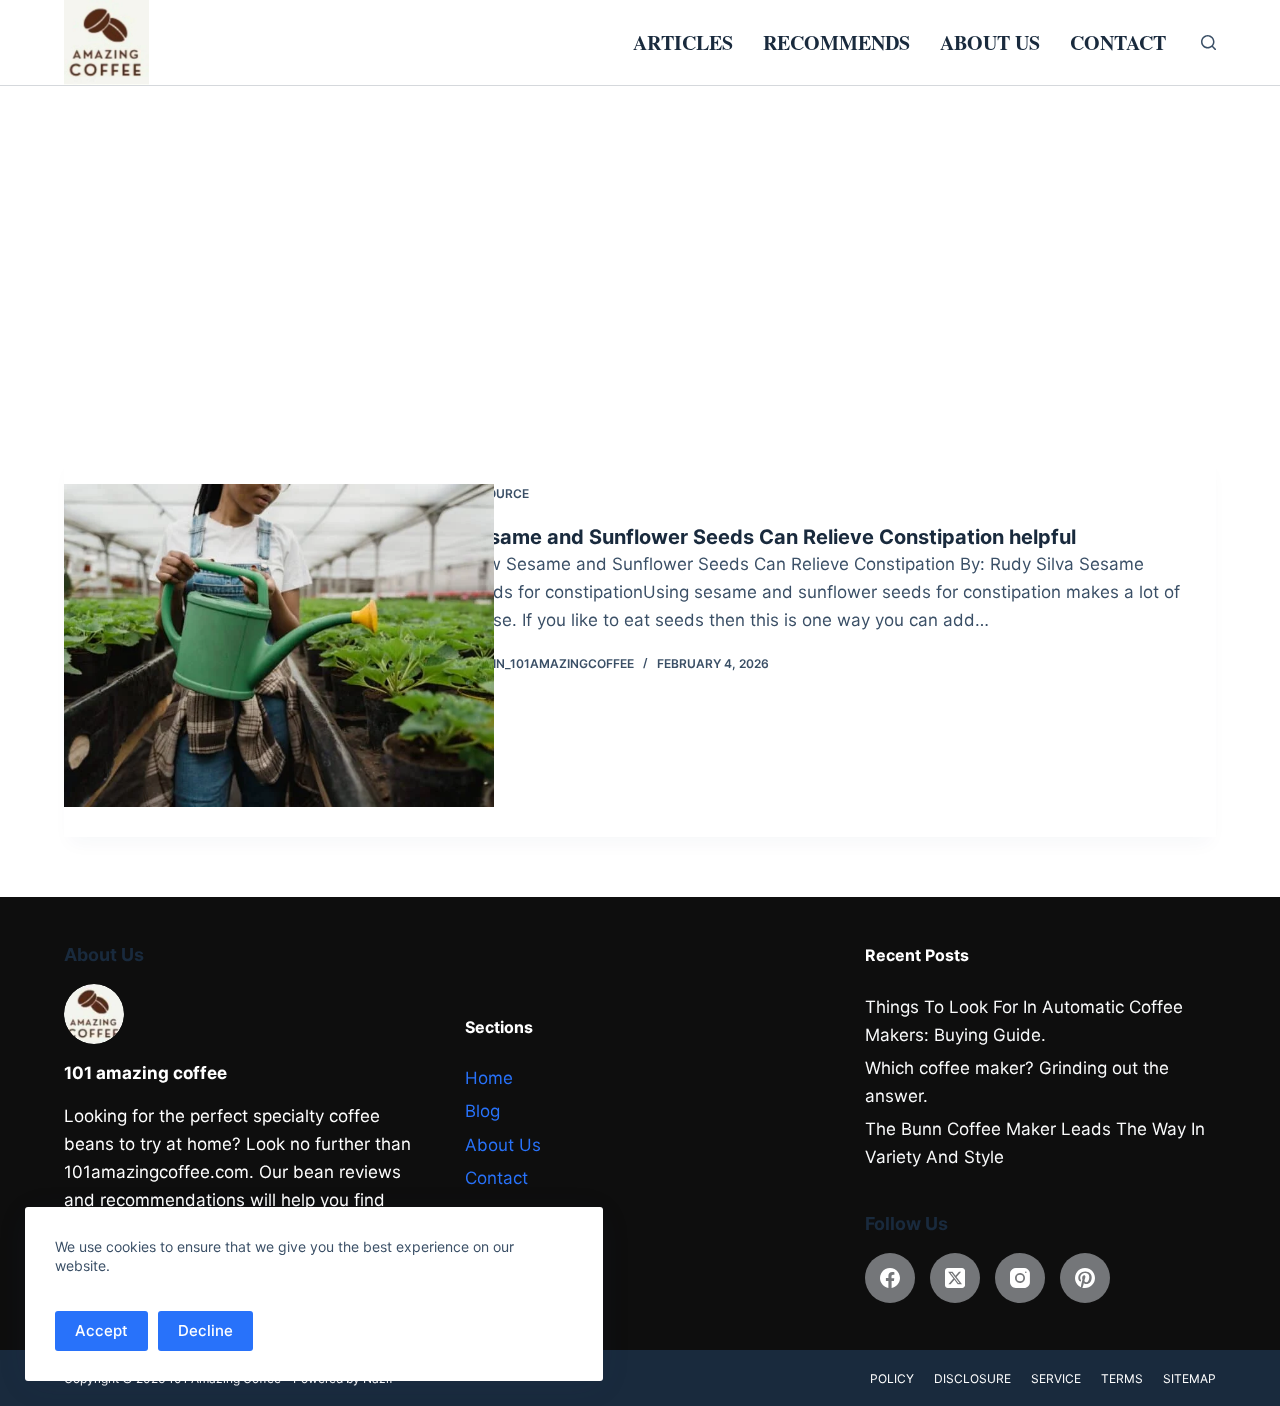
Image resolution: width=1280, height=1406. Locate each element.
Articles (683, 42)
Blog (482, 1111)
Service (1056, 1378)
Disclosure (972, 1378)
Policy (892, 1378)
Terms (1122, 1378)
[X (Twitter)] (955, 1278)
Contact (1118, 42)
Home (489, 1078)
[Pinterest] (1085, 1278)
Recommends (836, 42)
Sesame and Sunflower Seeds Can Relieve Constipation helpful (770, 537)
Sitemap (1189, 1378)
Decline (205, 1330)
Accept (101, 1330)
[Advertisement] (640, 236)
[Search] (1208, 42)
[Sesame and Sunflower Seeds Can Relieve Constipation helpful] (279, 645)
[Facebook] (890, 1278)
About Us (990, 42)
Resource (496, 493)
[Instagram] (1020, 1278)
